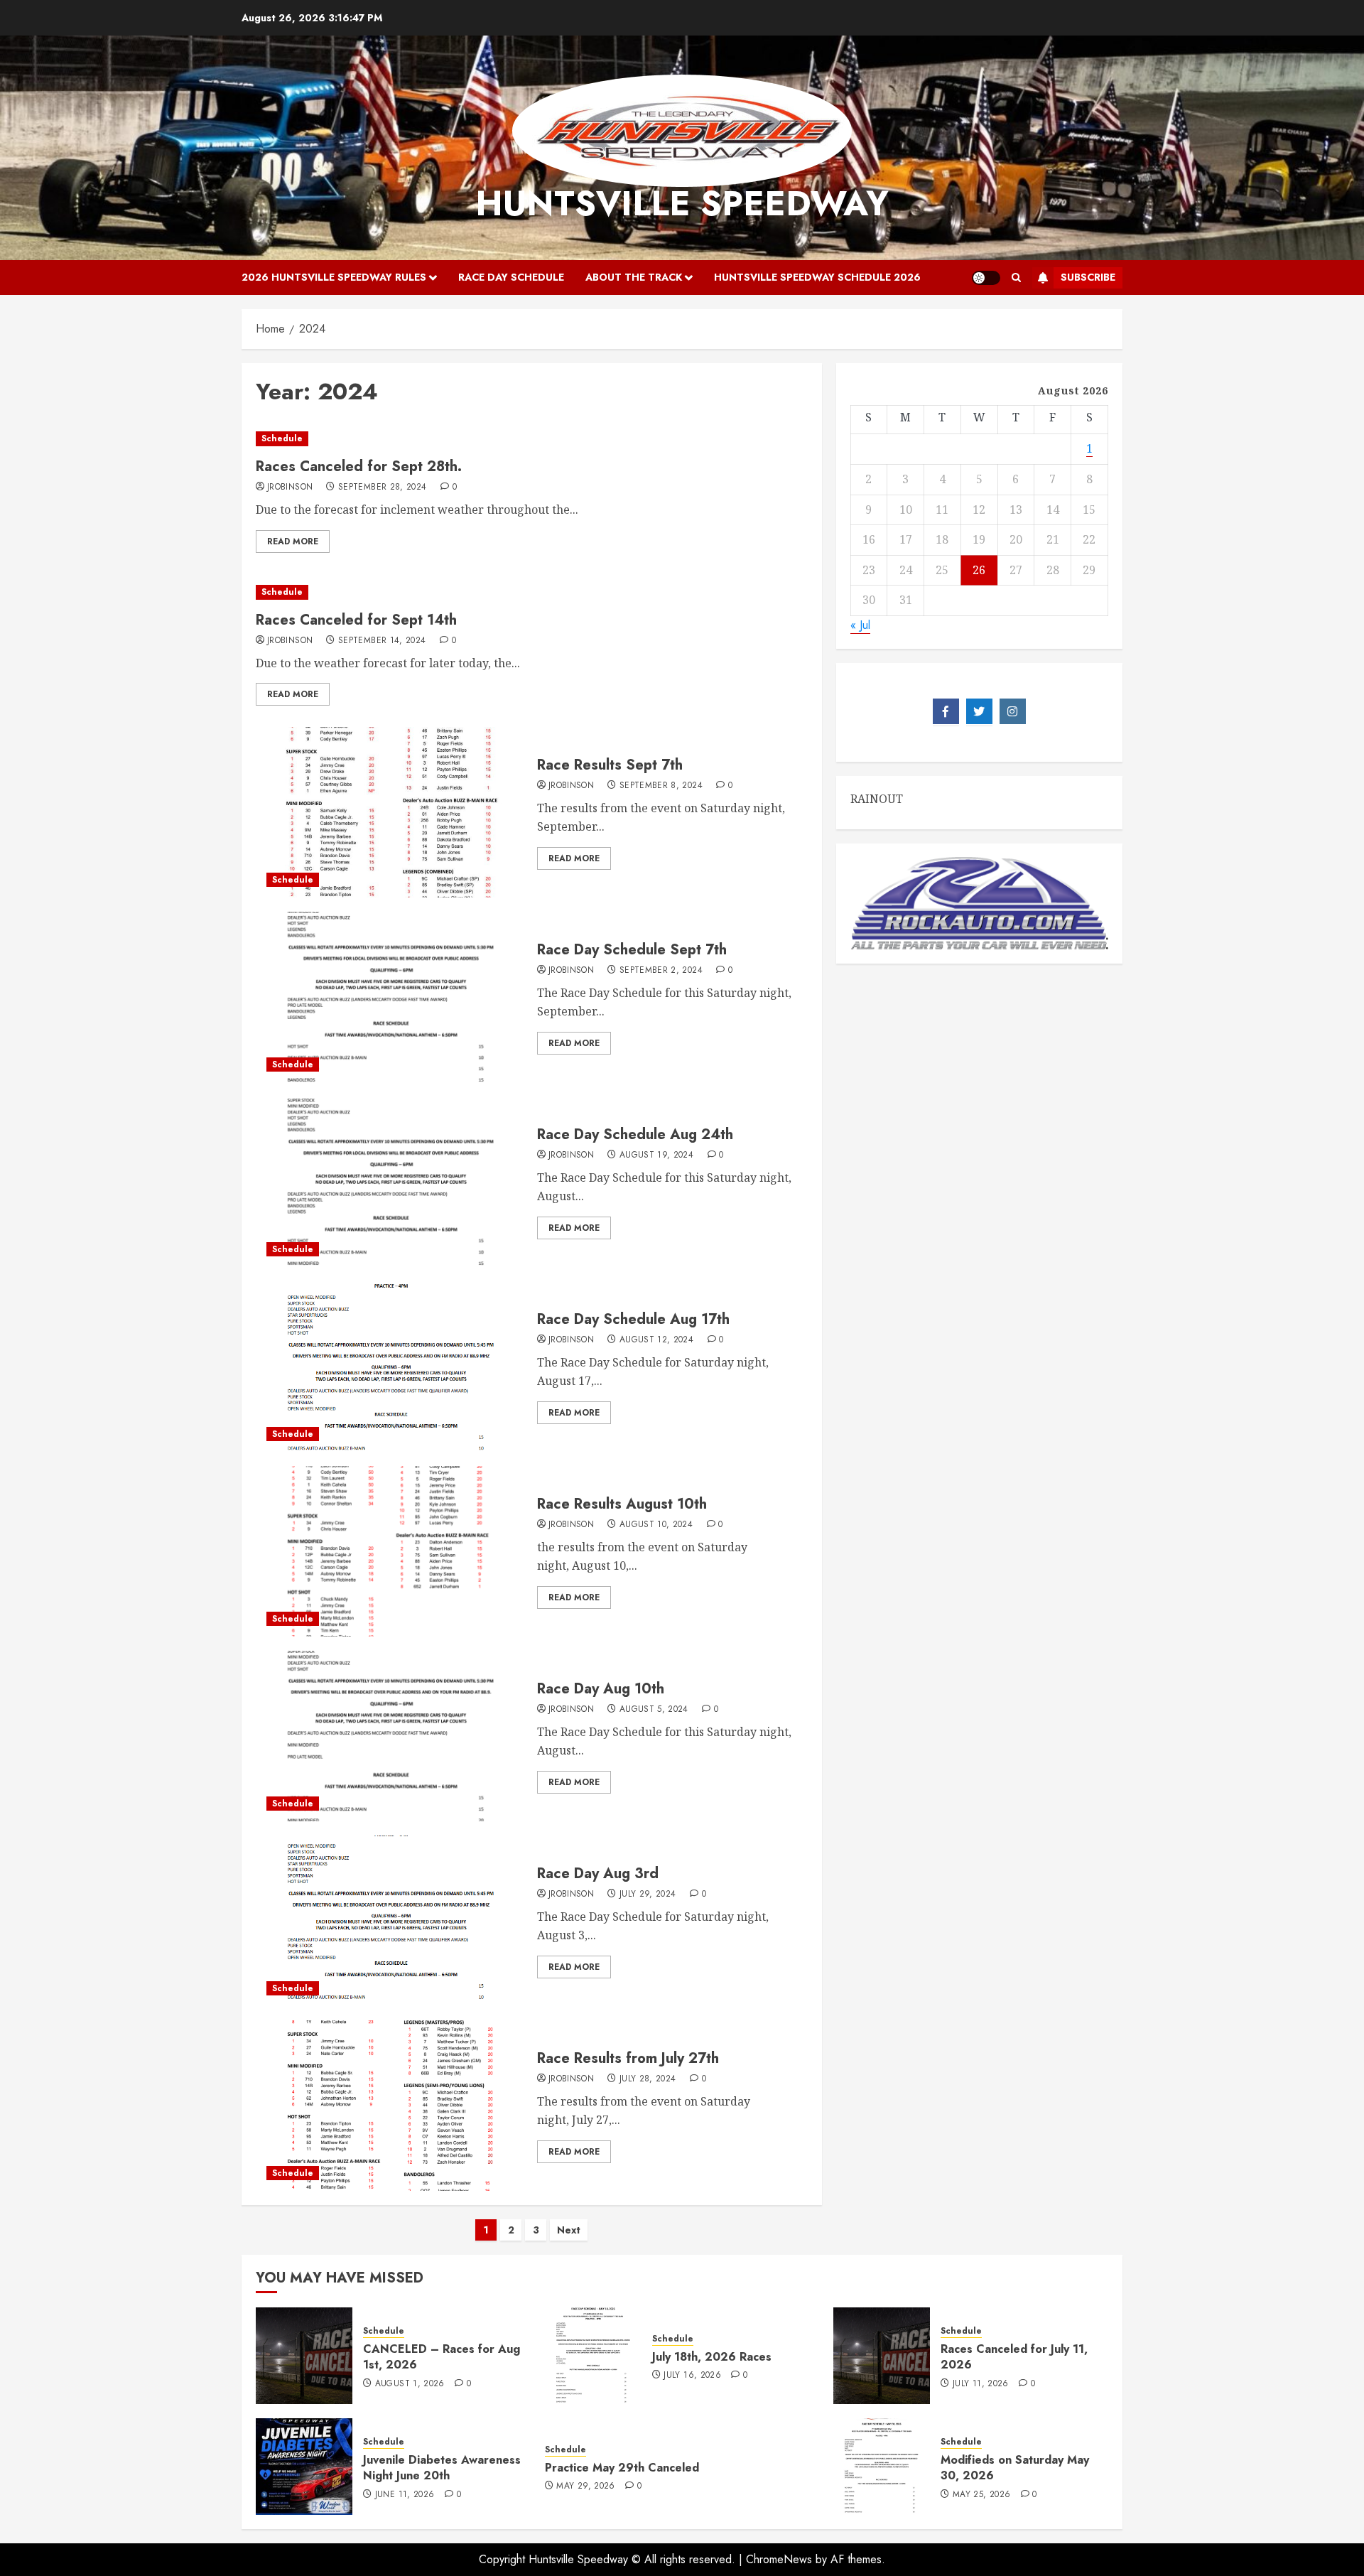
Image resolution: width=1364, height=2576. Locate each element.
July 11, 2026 (981, 2384)
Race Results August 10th (622, 1504)
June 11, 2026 (405, 2495)
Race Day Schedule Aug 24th (635, 1135)
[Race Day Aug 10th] (391, 1736)
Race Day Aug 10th (601, 1689)
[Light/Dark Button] (986, 278)
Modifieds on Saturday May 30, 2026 (1015, 2468)
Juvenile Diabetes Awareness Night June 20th (442, 2468)
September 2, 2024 (661, 971)
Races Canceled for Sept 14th (356, 620)
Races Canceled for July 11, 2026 (1014, 2357)
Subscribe (1088, 277)
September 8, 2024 (661, 786)
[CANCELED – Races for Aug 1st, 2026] (304, 2356)
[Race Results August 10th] (391, 1551)
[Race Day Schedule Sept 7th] (391, 997)
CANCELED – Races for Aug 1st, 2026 (442, 2357)
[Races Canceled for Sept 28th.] (532, 439)
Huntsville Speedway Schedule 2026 (817, 277)
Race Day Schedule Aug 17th (633, 1319)
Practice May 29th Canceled (622, 2468)
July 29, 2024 (648, 1895)
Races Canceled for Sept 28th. (359, 467)
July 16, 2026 (692, 2376)
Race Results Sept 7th (610, 765)
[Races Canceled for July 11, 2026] (882, 2356)
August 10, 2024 (656, 1525)
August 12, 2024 (656, 1340)
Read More (293, 541)
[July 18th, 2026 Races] (593, 2356)
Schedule (282, 438)
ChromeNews (779, 2559)
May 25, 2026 (981, 2495)
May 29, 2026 (585, 2486)
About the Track (634, 277)
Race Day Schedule (511, 277)
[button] (1016, 278)
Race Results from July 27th (628, 2058)
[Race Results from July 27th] (391, 2106)
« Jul (860, 624)
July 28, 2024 (648, 2079)
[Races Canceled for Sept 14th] (532, 592)
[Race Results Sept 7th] (391, 812)
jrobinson (290, 487)
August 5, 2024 (654, 1710)
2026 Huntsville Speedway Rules (334, 277)
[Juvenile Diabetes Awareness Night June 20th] (304, 2467)
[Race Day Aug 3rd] (391, 1921)
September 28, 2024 (382, 487)
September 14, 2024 (382, 641)
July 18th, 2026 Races (712, 2357)
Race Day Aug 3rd (598, 1874)
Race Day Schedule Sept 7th (632, 950)
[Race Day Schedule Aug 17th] (391, 1367)
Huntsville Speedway (682, 204)
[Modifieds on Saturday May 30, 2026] (882, 2467)
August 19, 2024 (656, 1155)
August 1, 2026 (410, 2384)
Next (569, 2230)
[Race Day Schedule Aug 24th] (391, 1182)
